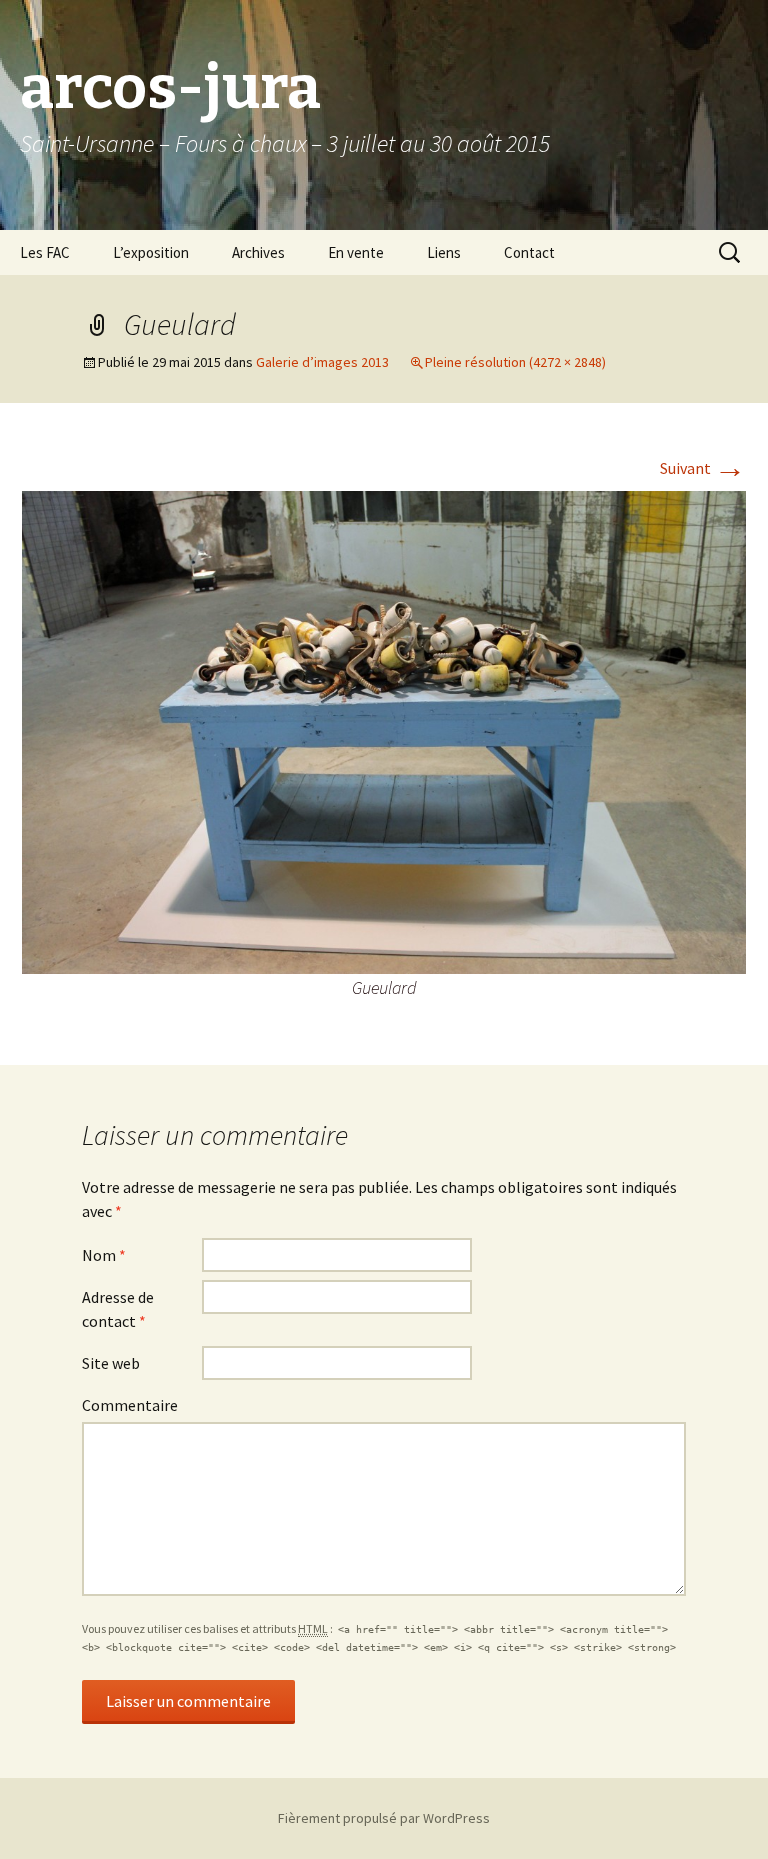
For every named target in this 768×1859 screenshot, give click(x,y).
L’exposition (151, 252)
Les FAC (45, 252)
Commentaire (130, 1405)
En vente (356, 252)
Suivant (703, 468)
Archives (258, 252)
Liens (444, 252)
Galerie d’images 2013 (322, 362)
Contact (529, 252)
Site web (111, 1363)
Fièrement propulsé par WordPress (384, 1818)
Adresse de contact (118, 1309)
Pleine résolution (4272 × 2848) (515, 362)
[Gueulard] (384, 730)
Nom (104, 1255)
